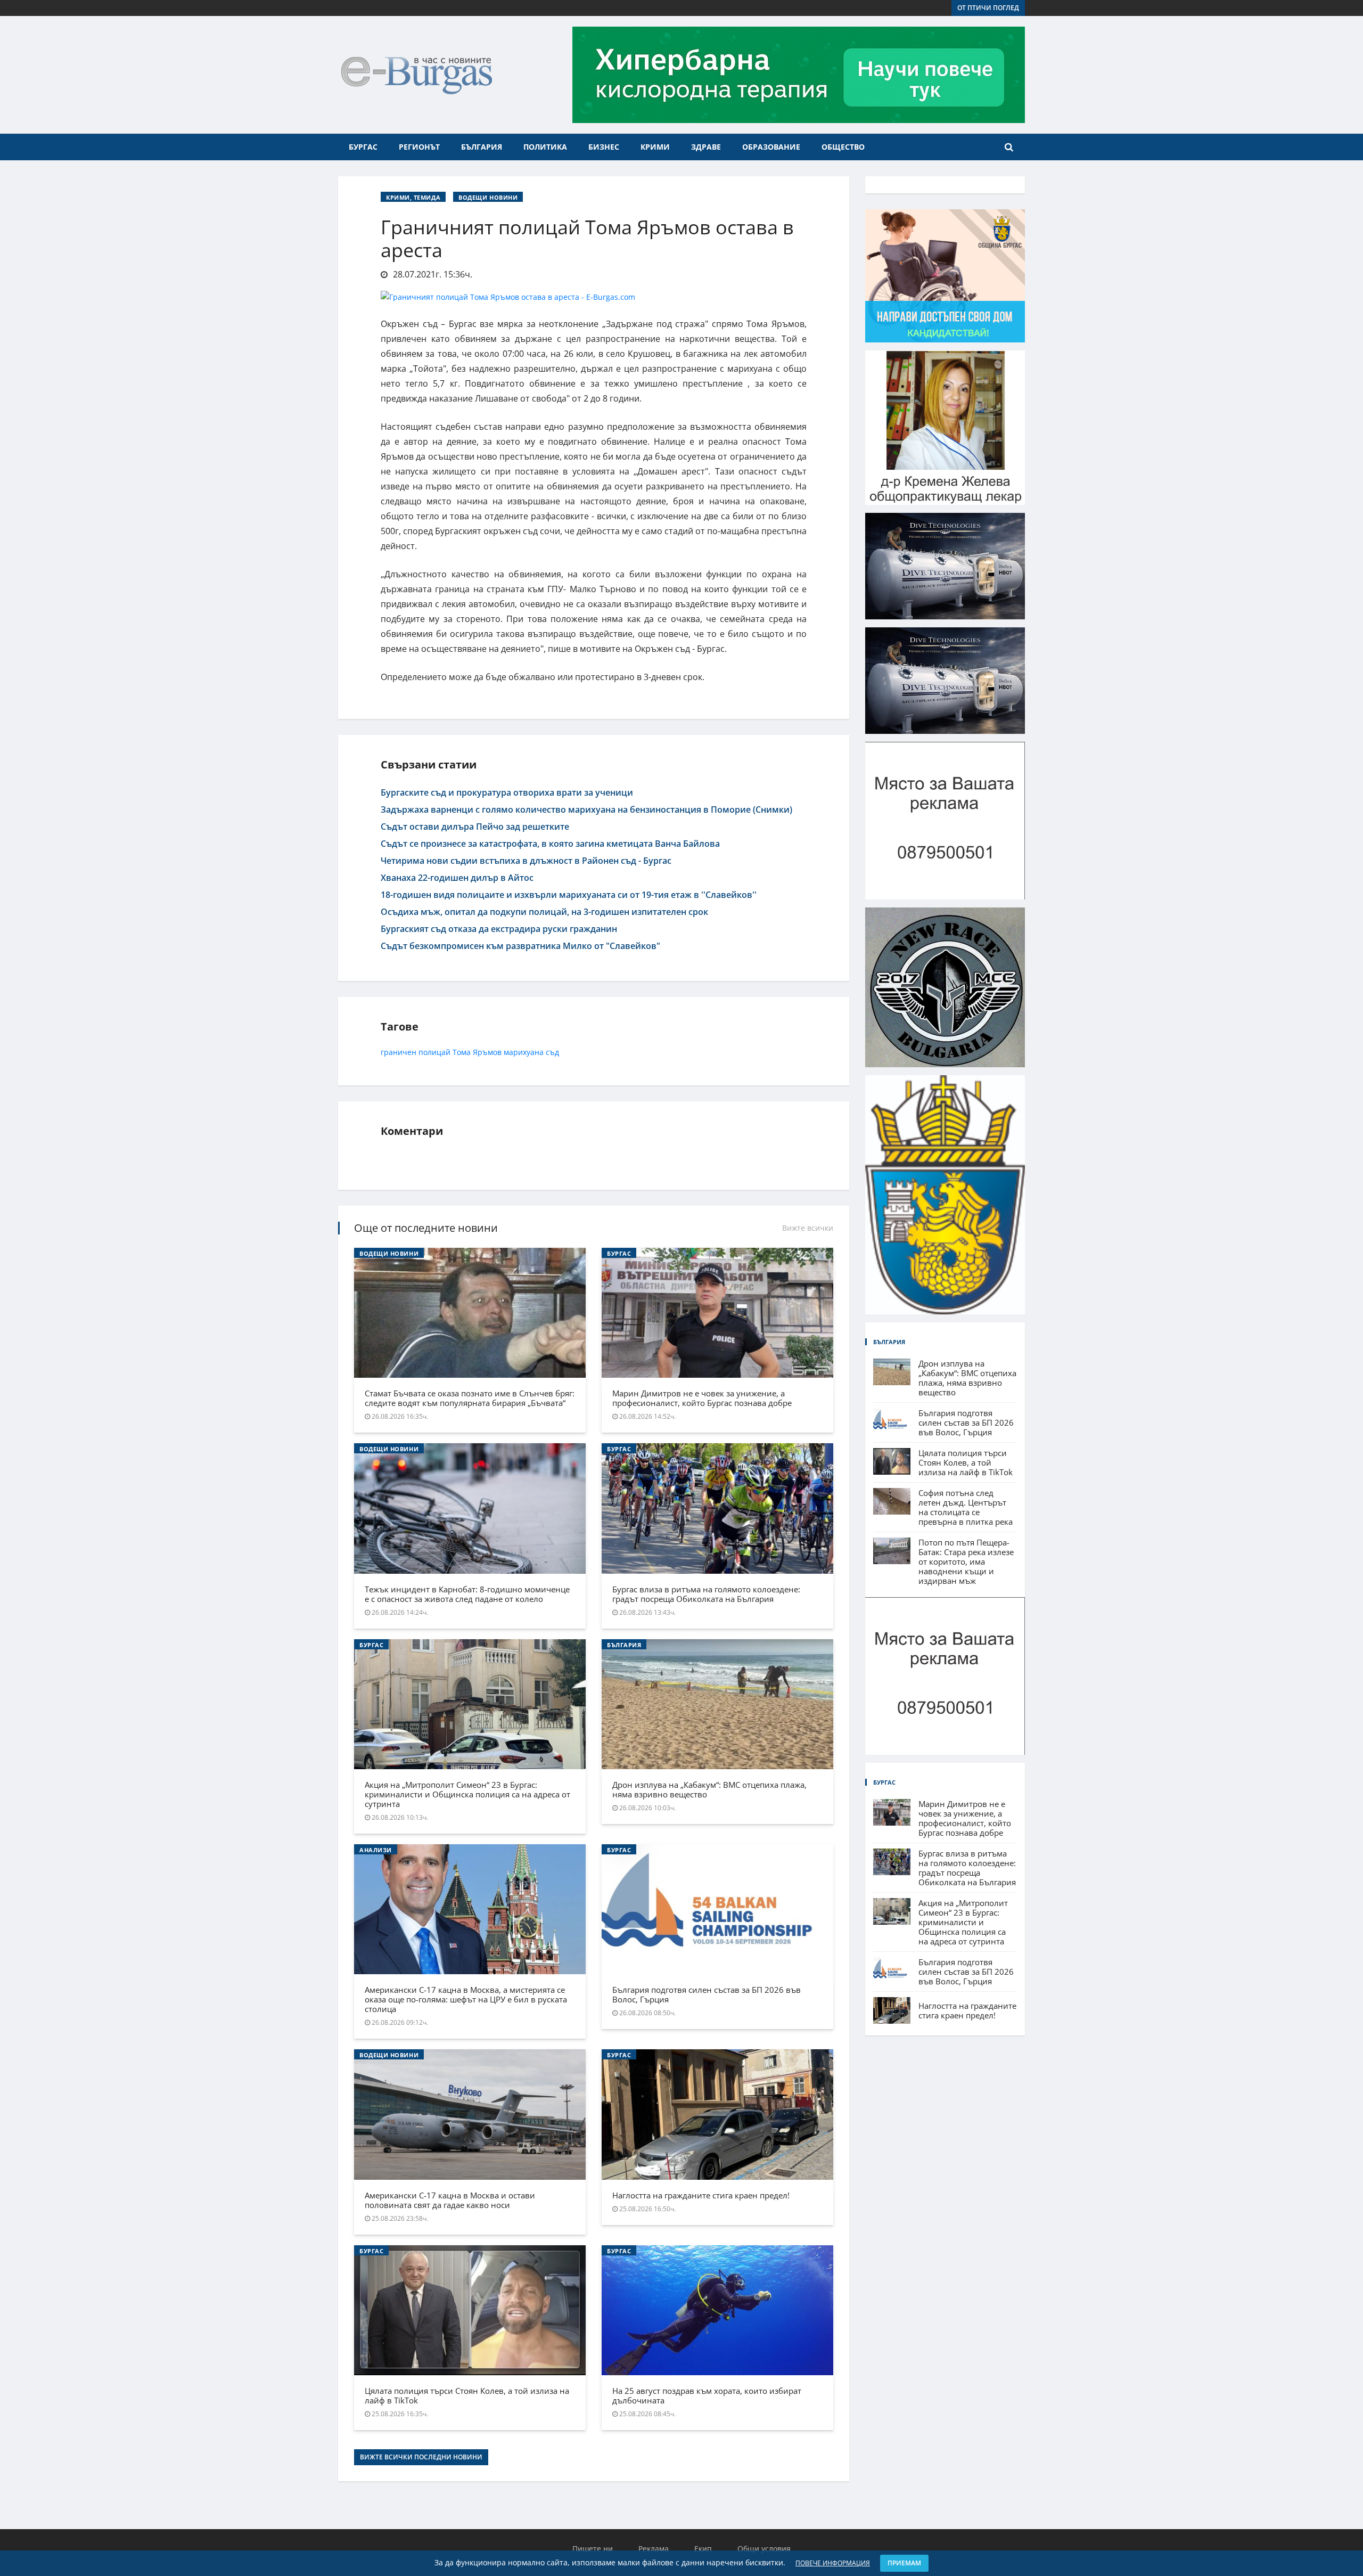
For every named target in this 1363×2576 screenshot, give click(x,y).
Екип (703, 2549)
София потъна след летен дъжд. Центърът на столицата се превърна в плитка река (966, 1507)
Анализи (376, 1850)
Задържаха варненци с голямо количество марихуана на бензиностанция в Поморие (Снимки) (586, 809)
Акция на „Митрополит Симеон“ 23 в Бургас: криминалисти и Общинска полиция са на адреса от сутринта (467, 1794)
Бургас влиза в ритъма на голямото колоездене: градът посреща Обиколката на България (706, 1594)
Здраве (706, 147)
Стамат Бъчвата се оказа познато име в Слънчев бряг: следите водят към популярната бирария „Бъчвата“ (470, 1398)
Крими (655, 147)
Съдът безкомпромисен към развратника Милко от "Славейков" (520, 946)
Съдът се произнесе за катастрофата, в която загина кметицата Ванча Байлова (550, 844)
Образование (771, 147)
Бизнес (604, 147)
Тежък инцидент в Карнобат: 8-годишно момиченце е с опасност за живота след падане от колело (467, 1594)
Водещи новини (488, 197)
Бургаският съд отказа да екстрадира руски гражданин (499, 929)
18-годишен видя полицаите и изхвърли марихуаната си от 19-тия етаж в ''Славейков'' (569, 895)
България (482, 147)
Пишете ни (593, 2549)
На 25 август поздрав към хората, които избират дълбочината (707, 2395)
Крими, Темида (413, 197)
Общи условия (764, 2549)
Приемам (904, 2563)
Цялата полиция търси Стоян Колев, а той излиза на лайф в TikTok (467, 2395)
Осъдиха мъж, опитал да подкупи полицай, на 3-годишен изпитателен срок (544, 912)
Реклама (654, 2549)
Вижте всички (808, 1228)
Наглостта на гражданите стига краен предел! (701, 2195)
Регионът (419, 147)
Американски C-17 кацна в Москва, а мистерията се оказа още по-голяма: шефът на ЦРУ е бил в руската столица (466, 1999)
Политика (545, 147)
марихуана (524, 1052)
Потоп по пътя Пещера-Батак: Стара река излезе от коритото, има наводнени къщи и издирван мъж (966, 1561)
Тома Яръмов (477, 1052)
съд (552, 1052)
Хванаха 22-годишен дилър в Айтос (457, 878)
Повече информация (833, 2563)
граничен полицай (416, 1052)
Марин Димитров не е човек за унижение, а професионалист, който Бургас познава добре (702, 1398)
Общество (843, 147)
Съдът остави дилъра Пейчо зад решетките (475, 827)
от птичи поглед (988, 8)
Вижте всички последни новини (421, 2457)
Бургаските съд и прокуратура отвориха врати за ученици (507, 792)
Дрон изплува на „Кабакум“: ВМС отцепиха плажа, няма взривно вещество (709, 1789)
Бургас (363, 147)
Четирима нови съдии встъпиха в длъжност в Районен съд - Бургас (526, 861)
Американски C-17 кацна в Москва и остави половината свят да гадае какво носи (450, 2200)
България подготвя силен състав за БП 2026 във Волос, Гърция (707, 1994)
